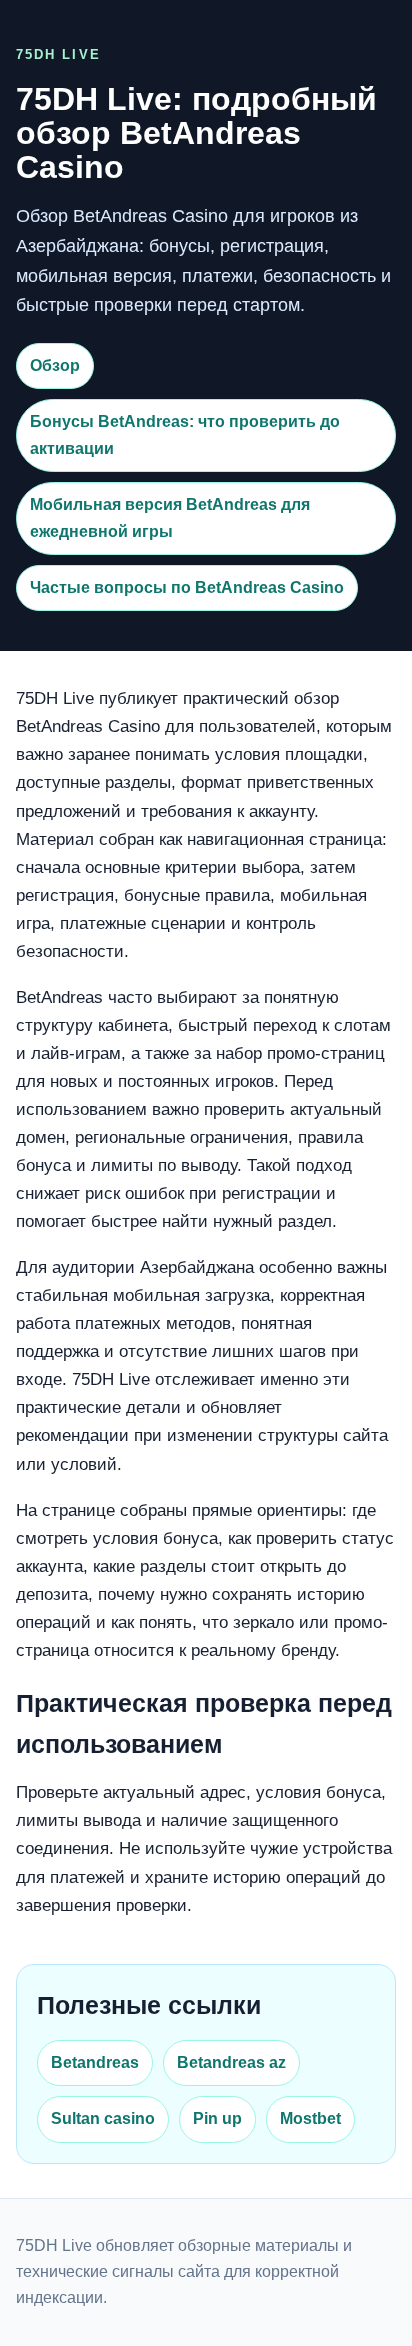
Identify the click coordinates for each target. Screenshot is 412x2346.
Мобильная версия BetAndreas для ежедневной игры (170, 517)
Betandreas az (231, 2062)
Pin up (217, 2118)
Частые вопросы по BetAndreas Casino (187, 587)
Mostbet (310, 2118)
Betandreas (95, 2062)
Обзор (55, 365)
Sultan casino (103, 2118)
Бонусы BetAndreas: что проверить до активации (185, 434)
